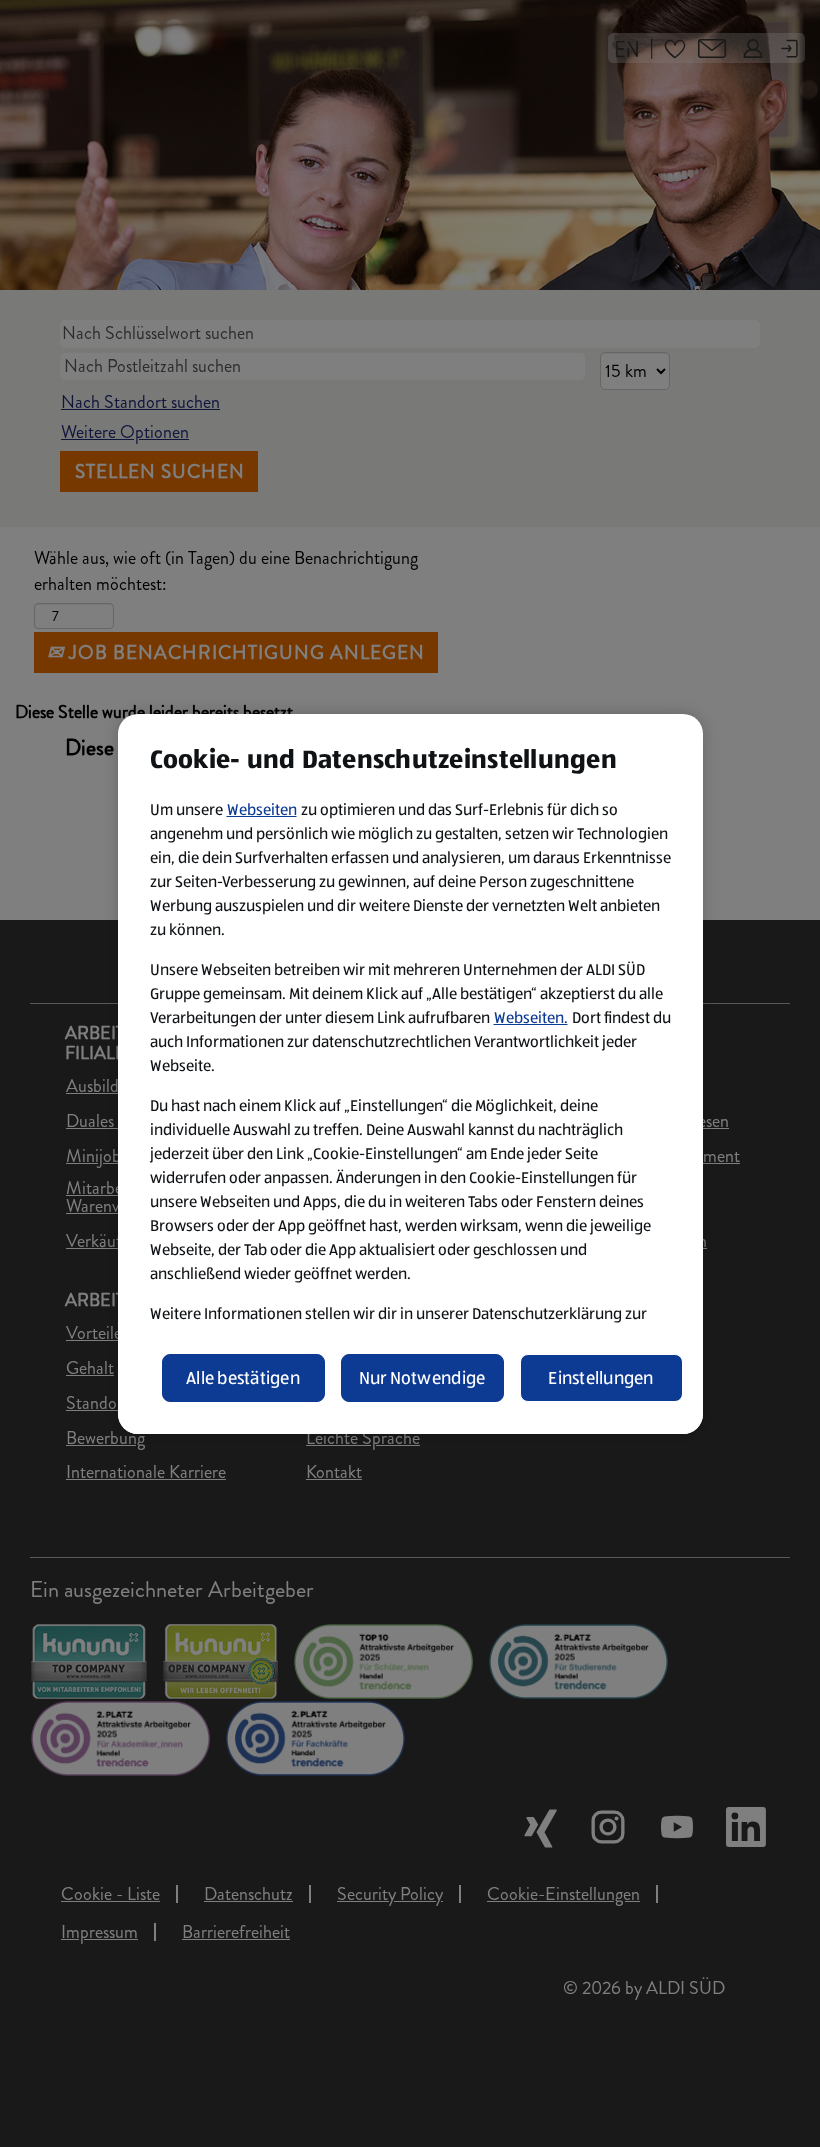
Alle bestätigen (243, 1378)
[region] (410, 1074)
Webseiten (262, 809)
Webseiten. (531, 1017)
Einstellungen (601, 1378)
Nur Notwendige (422, 1378)
